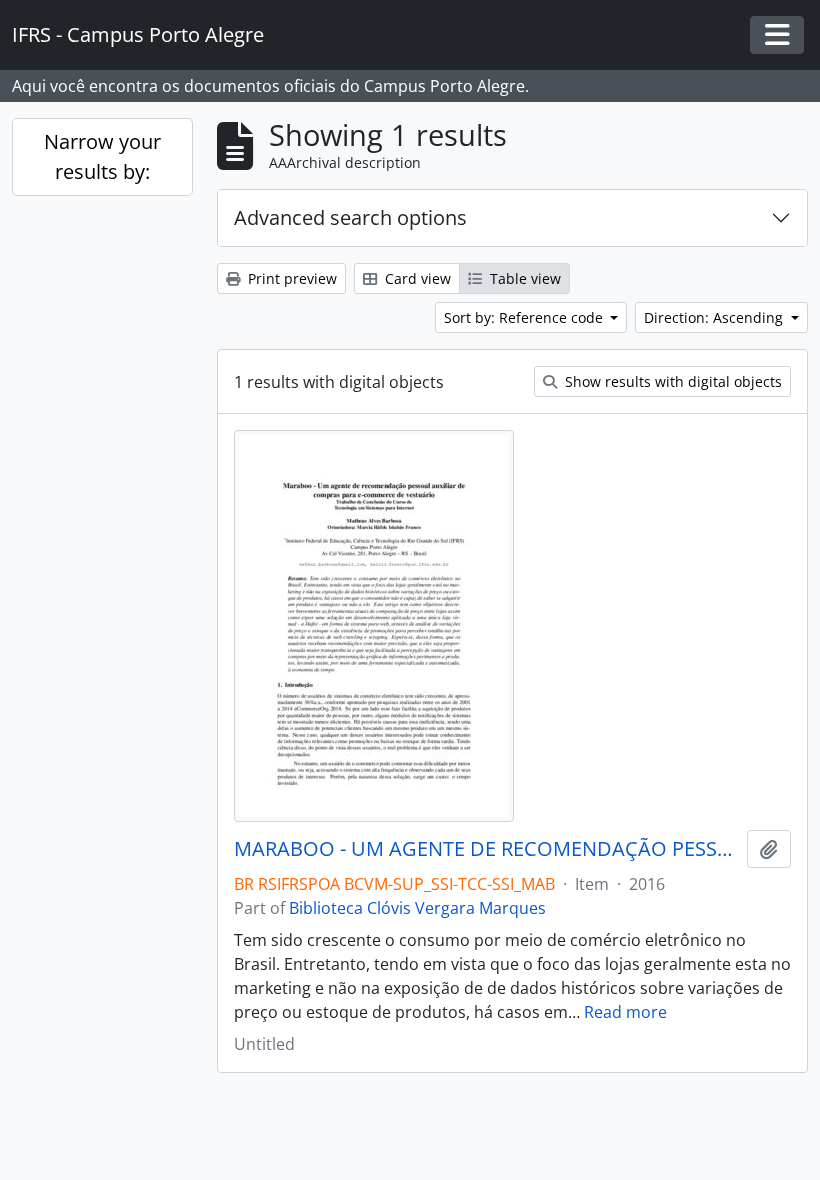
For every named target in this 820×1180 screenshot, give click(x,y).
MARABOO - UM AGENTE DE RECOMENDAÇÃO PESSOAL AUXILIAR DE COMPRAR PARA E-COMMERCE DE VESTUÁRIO (486, 849)
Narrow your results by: (102, 156)
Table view (523, 278)
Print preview (290, 278)
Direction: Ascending (715, 317)
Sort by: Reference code (525, 317)
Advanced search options (350, 217)
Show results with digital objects (671, 381)
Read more (625, 1012)
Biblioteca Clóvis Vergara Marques (417, 908)
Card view (416, 278)
